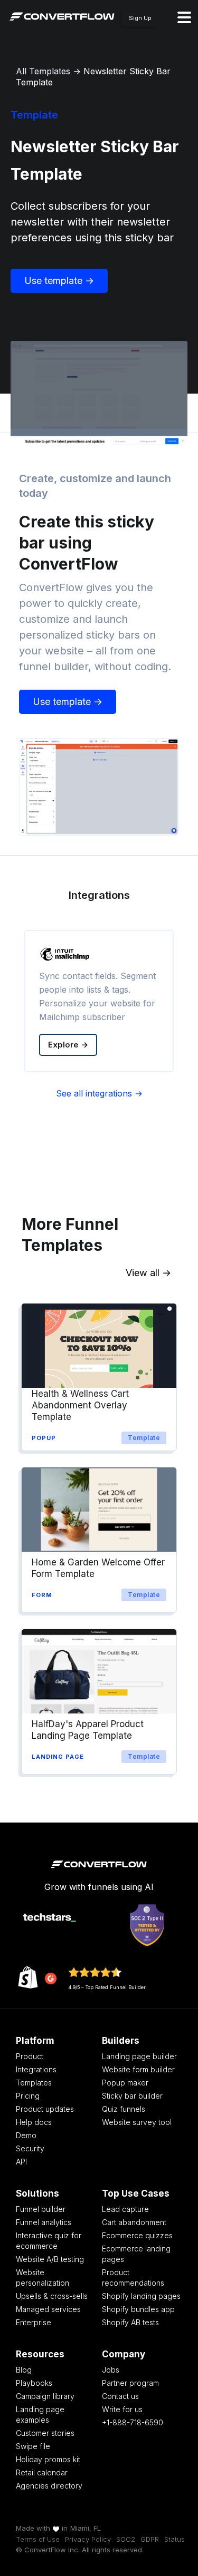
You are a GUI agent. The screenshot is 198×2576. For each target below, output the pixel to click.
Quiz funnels (124, 2109)
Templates (34, 2083)
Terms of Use (38, 2539)
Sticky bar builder (132, 2096)
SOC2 (126, 2539)
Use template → (59, 281)
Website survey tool (137, 2122)
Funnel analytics (44, 2222)
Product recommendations (133, 2278)
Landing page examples (40, 2415)
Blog (24, 2370)
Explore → (68, 1045)
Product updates (45, 2109)
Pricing (28, 2096)
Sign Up (140, 18)
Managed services (48, 2309)
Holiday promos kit (48, 2459)
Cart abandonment (134, 2222)
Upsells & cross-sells (52, 2296)
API (21, 2162)
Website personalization (43, 2278)
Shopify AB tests (130, 2322)
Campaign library (45, 2396)
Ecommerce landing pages (136, 2254)
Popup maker (125, 2083)
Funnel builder (41, 2209)
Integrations (36, 2069)
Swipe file (33, 2446)
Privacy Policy (88, 2539)
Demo (26, 2135)
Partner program (130, 2383)
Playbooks (34, 2383)
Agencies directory (49, 2486)
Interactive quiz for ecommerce (49, 2241)
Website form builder (138, 2069)
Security (30, 2148)
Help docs (34, 2122)
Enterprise (34, 2322)
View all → (148, 1273)
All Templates (43, 71)
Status (175, 2539)
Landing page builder (139, 2056)
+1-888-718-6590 (133, 2422)
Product (30, 2056)
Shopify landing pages (141, 2296)
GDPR (150, 2539)
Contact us (120, 2396)
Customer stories (45, 2433)
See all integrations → (99, 1093)
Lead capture (125, 2209)
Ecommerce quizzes (137, 2235)
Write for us (122, 2409)
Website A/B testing (50, 2259)
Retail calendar (42, 2472)
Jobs (111, 2370)
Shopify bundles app (138, 2309)
